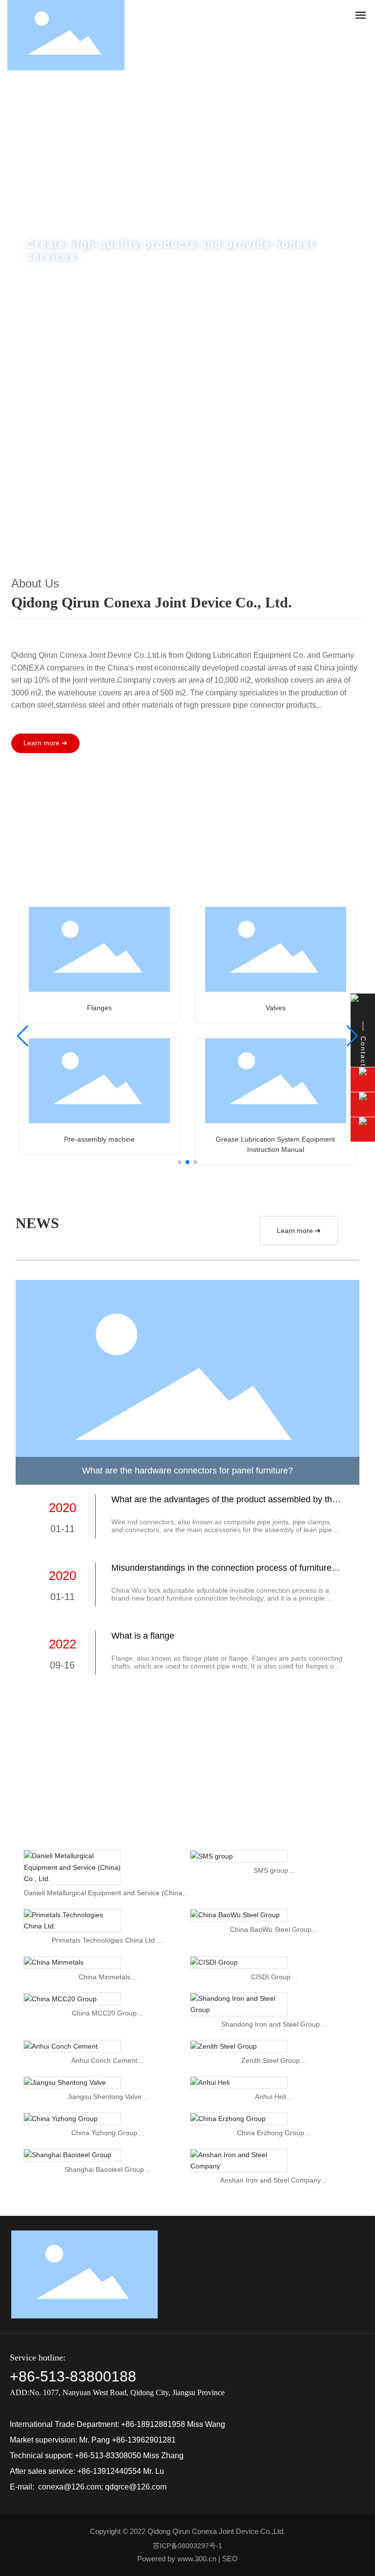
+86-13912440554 (109, 2471)
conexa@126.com (70, 2487)
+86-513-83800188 (73, 2376)
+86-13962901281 (144, 2440)
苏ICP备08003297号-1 (187, 2546)
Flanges (99, 1008)
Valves (276, 1008)
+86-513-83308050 (108, 2456)
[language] (339, 35)
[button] (181, 547)
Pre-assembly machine (99, 1139)
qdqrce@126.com (136, 2487)
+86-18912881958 (153, 2424)
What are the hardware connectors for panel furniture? (187, 1471)
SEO (230, 2559)
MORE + (70, 337)
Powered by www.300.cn (177, 2559)
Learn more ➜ (299, 1231)
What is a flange (143, 1636)
